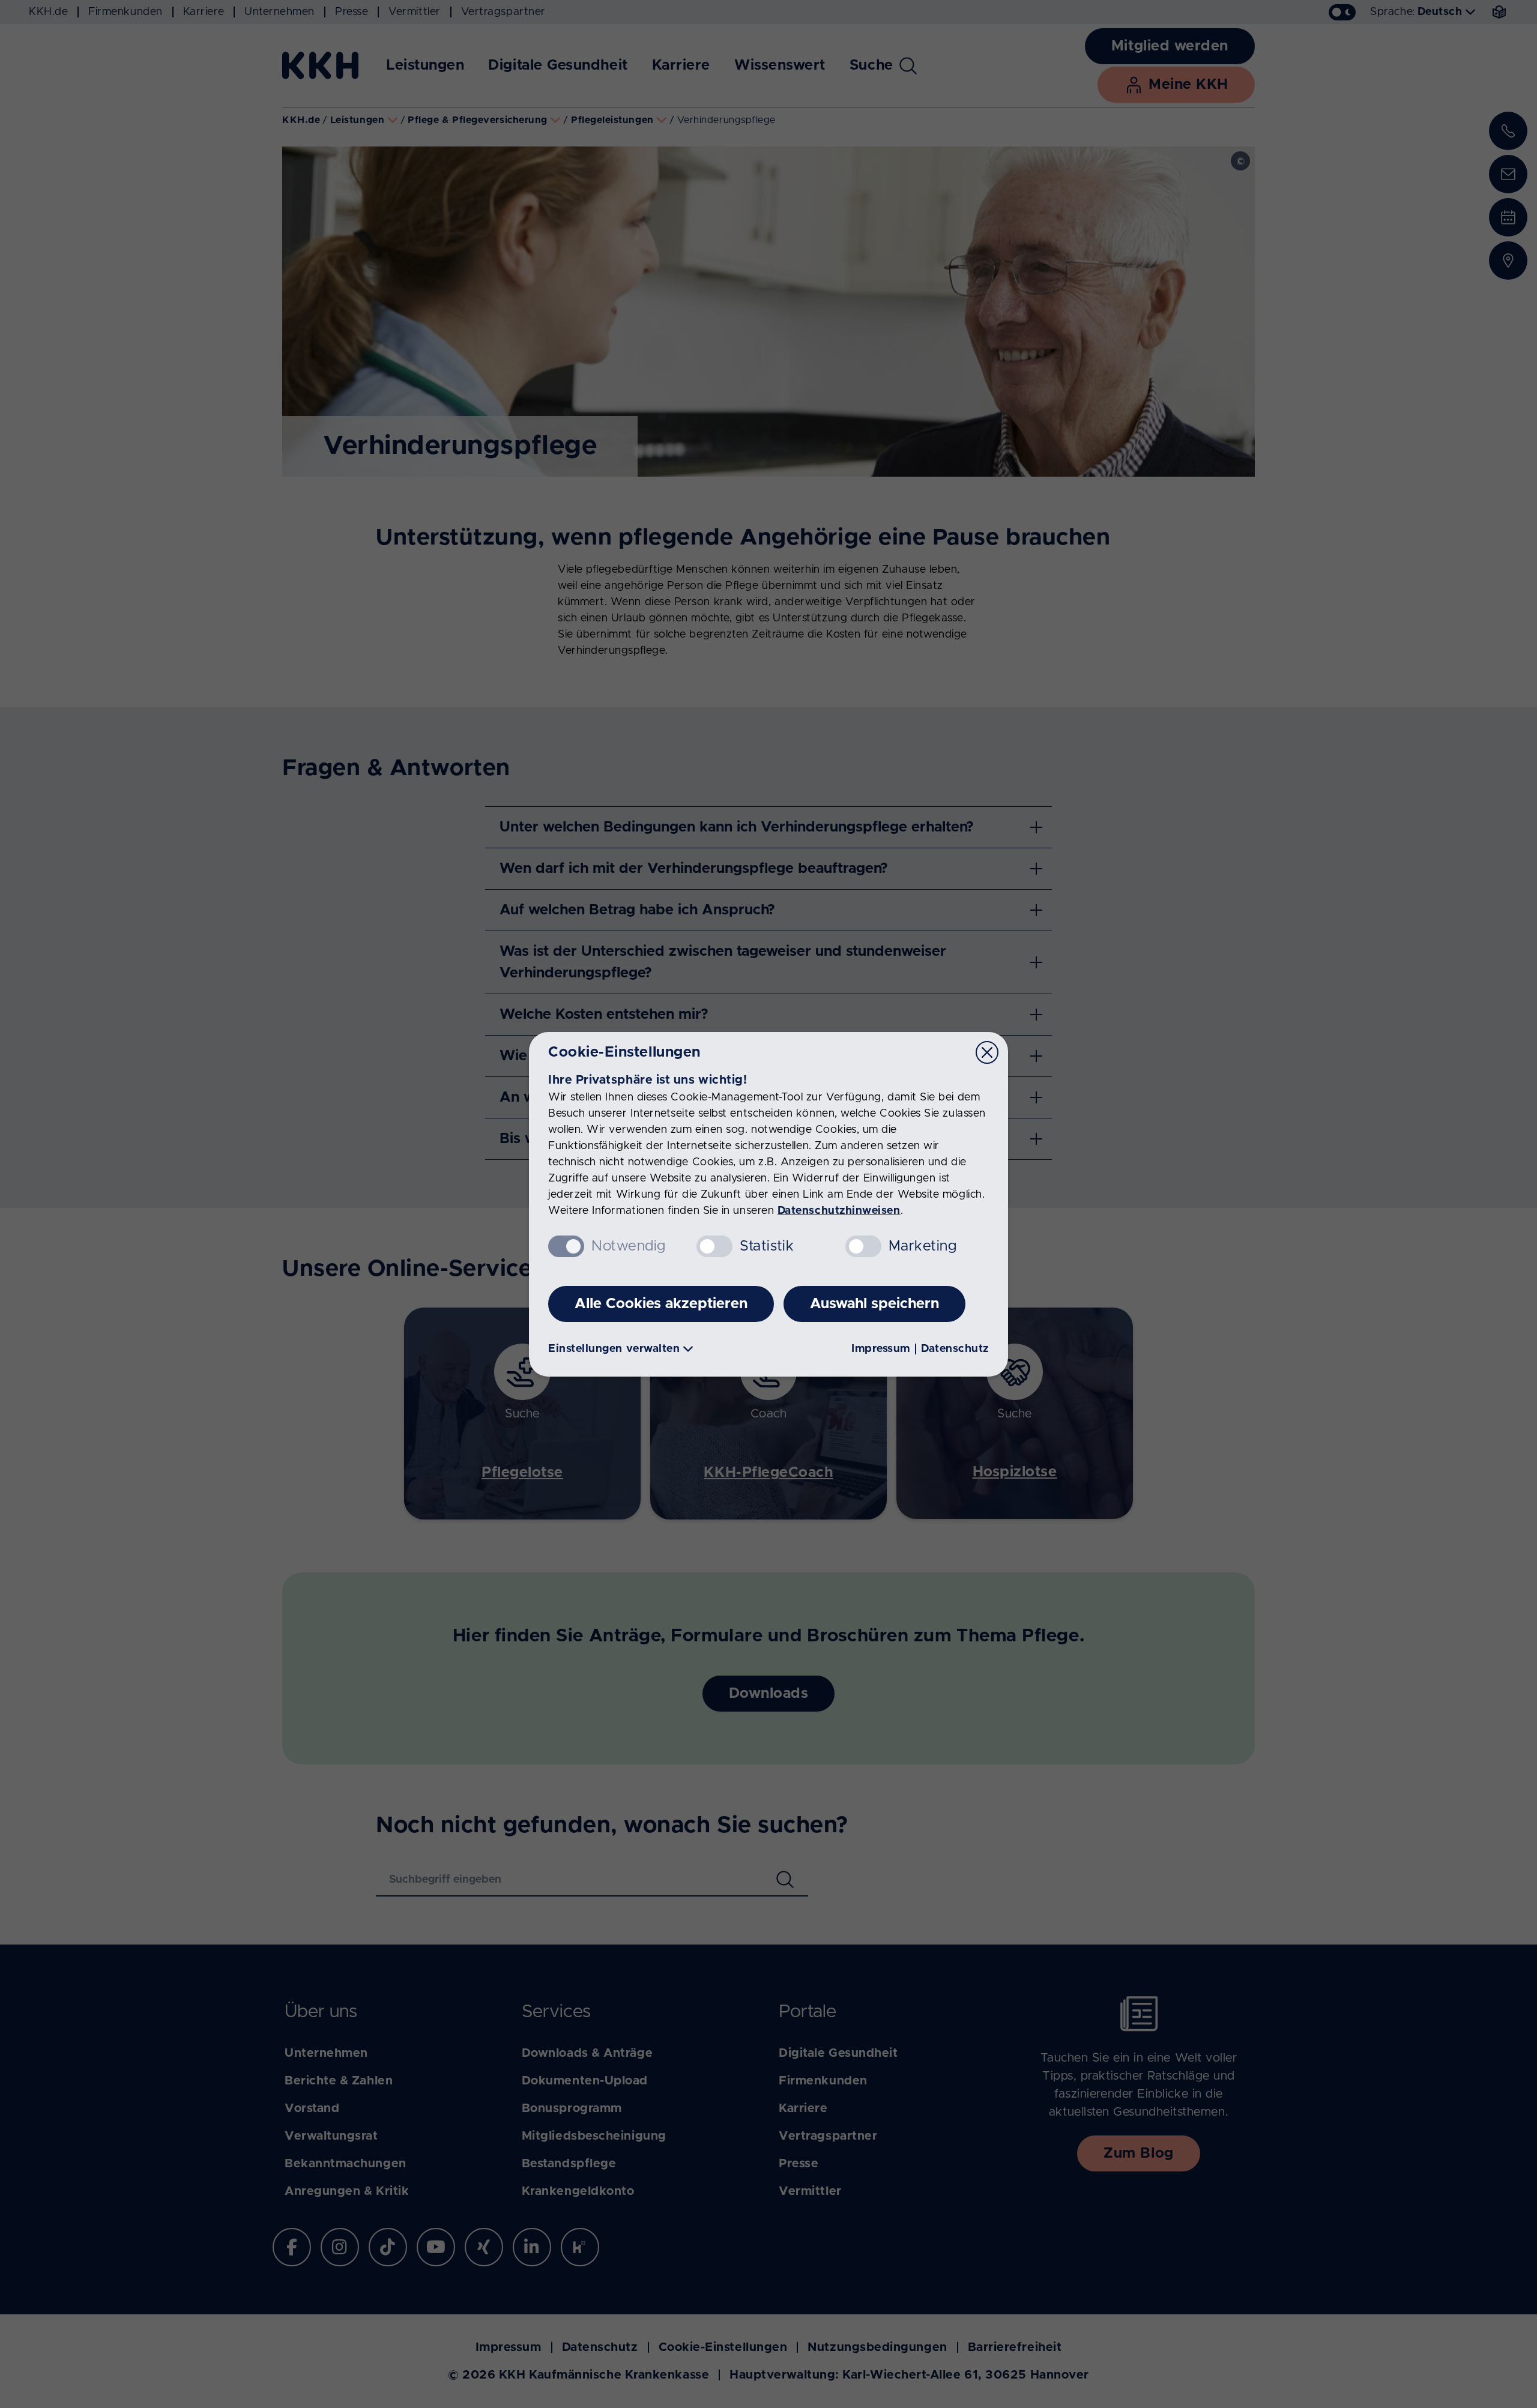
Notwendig (629, 1246)
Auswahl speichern (874, 1304)
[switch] (714, 1246)
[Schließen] (987, 1052)
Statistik (767, 1246)
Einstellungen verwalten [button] (614, 1349)
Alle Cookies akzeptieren (661, 1304)
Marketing (923, 1246)
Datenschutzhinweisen (839, 1211)
